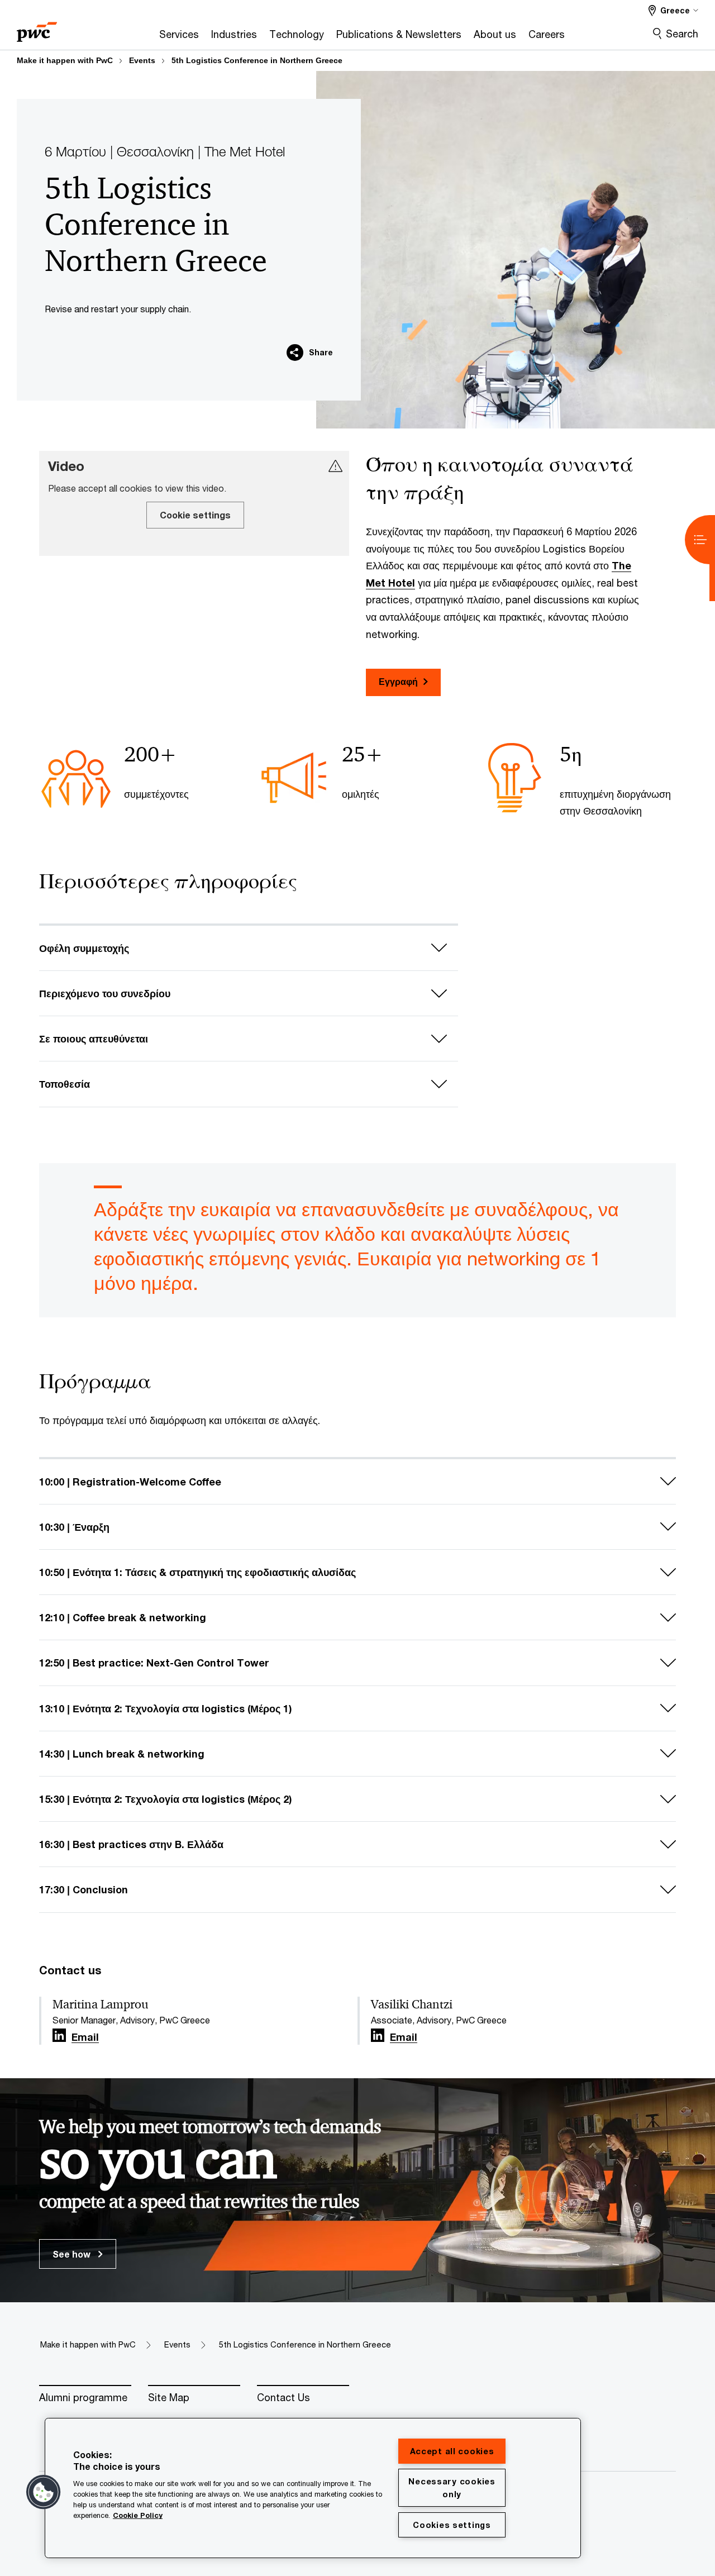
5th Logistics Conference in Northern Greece (257, 60)
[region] (313, 2488)
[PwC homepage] (37, 28)
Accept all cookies (452, 2451)
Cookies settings (452, 2525)
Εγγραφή (398, 681)
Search (682, 34)
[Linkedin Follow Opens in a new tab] (59, 2035)
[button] (44, 2492)
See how (73, 2254)
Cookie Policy (138, 2515)
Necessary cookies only (452, 2488)
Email (85, 2037)
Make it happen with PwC (65, 60)
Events (142, 60)
